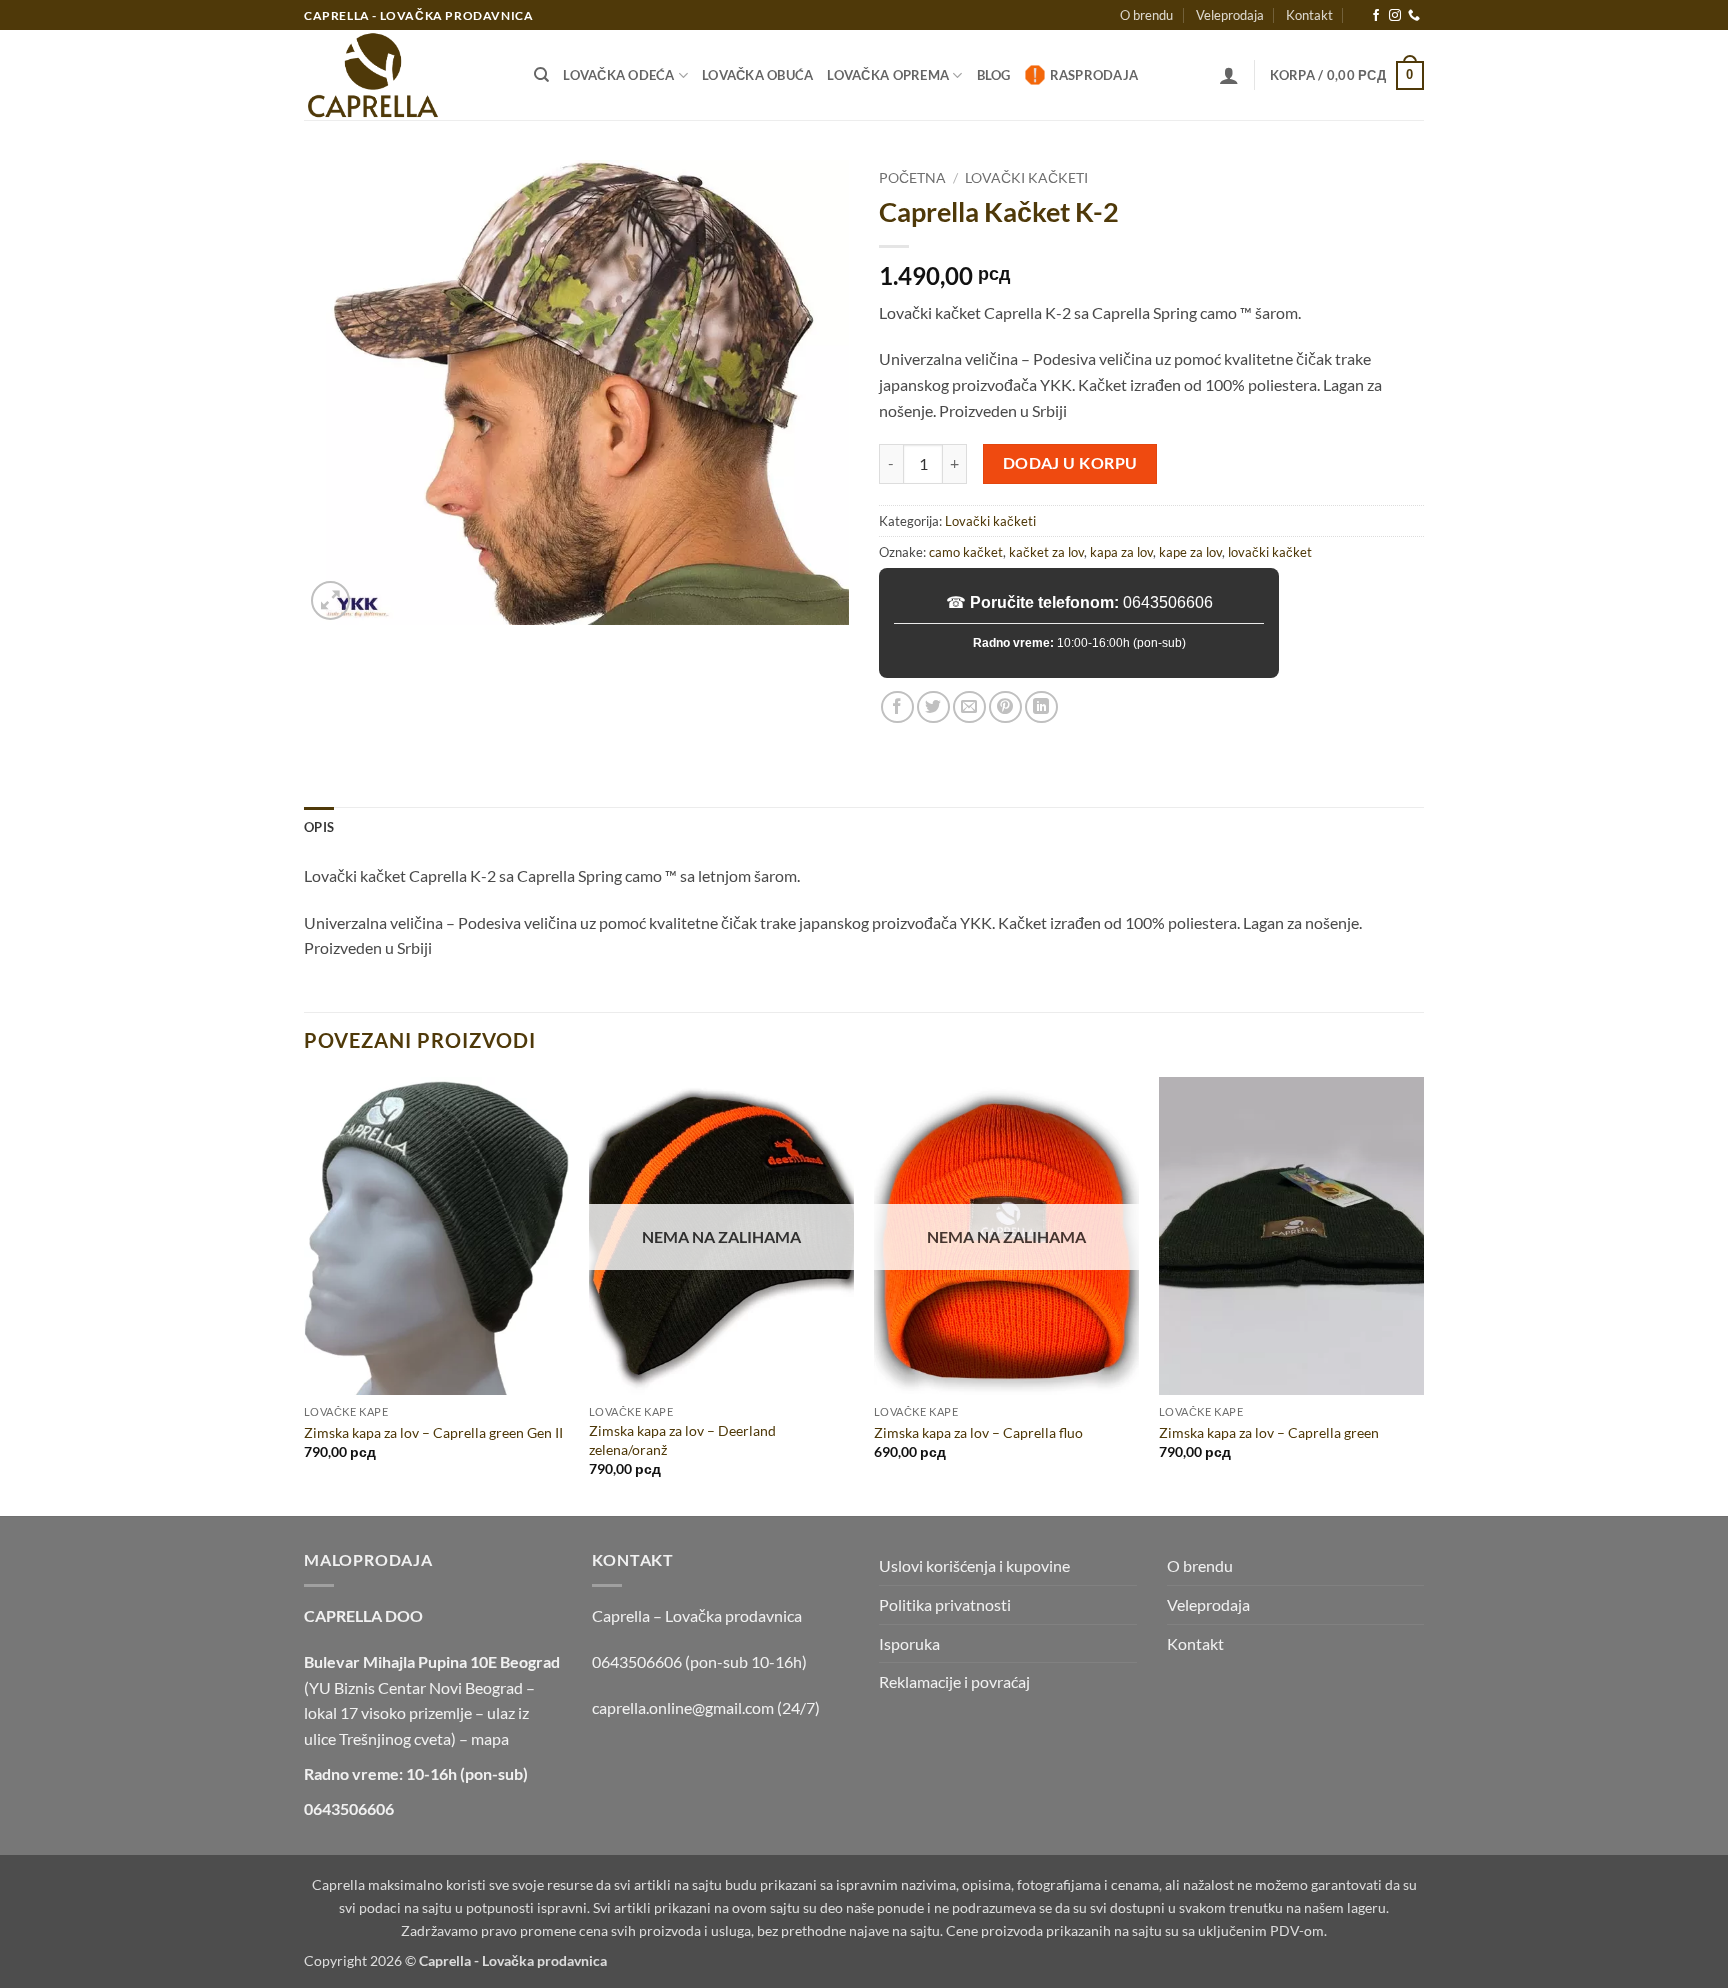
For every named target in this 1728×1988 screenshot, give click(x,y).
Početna (912, 178)
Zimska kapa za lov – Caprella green (1269, 1432)
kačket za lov (1046, 552)
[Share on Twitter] (933, 707)
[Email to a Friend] (969, 707)
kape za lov (1190, 552)
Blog (994, 75)
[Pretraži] (541, 75)
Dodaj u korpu (1070, 463)
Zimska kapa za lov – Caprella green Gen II (433, 1432)
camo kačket (966, 552)
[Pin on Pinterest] (1005, 707)
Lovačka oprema (888, 75)
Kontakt (1309, 15)
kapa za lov (1121, 552)
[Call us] (1414, 16)
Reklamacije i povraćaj (954, 1681)
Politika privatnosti (945, 1604)
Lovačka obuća (757, 75)
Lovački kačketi (1026, 178)
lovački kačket (1270, 552)
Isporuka (909, 1643)
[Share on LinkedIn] (1041, 707)
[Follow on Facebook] (1376, 16)
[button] (1229, 75)
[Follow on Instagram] (1395, 16)
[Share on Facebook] (897, 707)
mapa (490, 1738)
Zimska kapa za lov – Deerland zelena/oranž (682, 1440)
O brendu (1146, 15)
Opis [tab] (319, 827)
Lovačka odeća (618, 75)
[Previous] (305, 1295)
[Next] (1423, 1295)
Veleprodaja (1230, 15)
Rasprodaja (1094, 75)
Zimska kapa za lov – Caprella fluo (978, 1432)
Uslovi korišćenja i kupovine (974, 1565)
